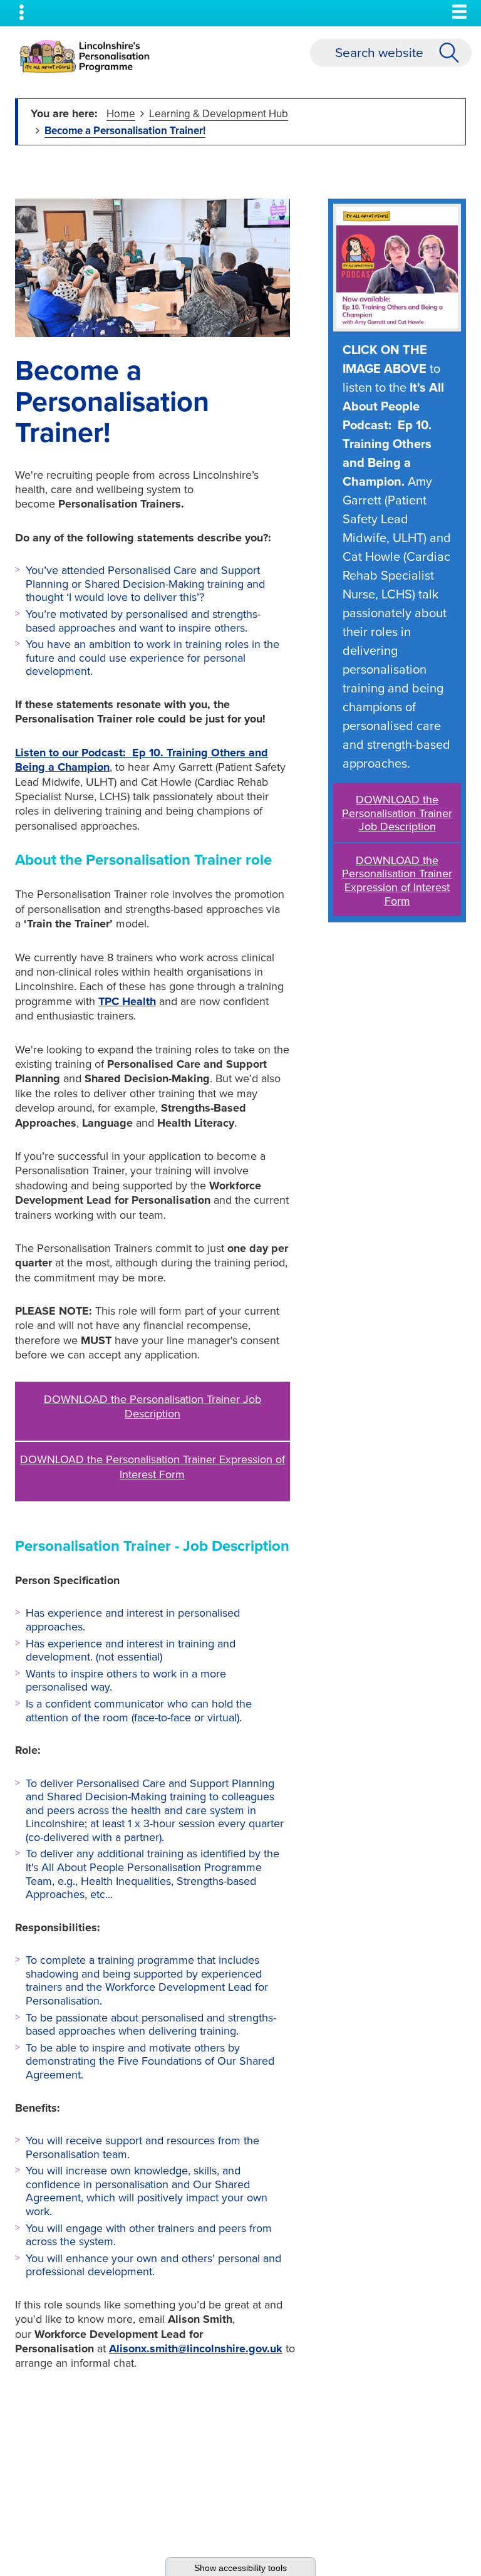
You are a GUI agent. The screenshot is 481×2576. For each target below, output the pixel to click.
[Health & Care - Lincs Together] (85, 56)
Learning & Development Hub (219, 114)
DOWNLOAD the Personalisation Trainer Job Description (153, 1406)
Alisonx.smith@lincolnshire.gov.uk (196, 2349)
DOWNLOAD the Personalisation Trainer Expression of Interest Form (153, 1467)
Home (121, 114)
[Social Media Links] (22, 13)
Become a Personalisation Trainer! (125, 131)
